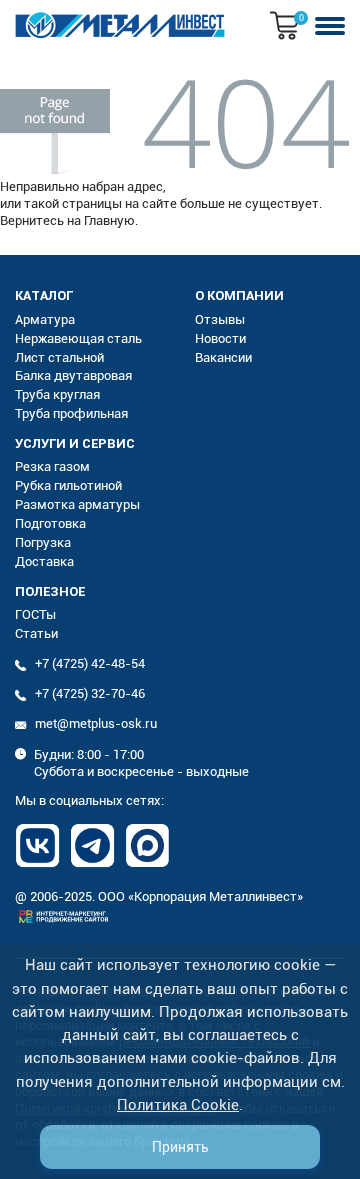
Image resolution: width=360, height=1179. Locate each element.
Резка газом (52, 466)
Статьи (36, 633)
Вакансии (223, 357)
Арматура (45, 319)
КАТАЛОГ (44, 295)
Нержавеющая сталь (78, 338)
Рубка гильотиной (68, 485)
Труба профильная (71, 413)
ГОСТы (35, 614)
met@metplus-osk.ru (96, 723)
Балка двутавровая (73, 375)
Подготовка (50, 523)
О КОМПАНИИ (239, 295)
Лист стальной (59, 357)
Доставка (44, 561)
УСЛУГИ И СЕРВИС (75, 443)
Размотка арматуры (77, 504)
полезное (50, 591)
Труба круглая (57, 394)
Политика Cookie (178, 1105)
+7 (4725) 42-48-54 (90, 663)
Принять (180, 1147)
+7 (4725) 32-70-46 (90, 693)
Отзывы (220, 319)
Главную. (111, 220)
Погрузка (43, 542)
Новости (220, 338)
